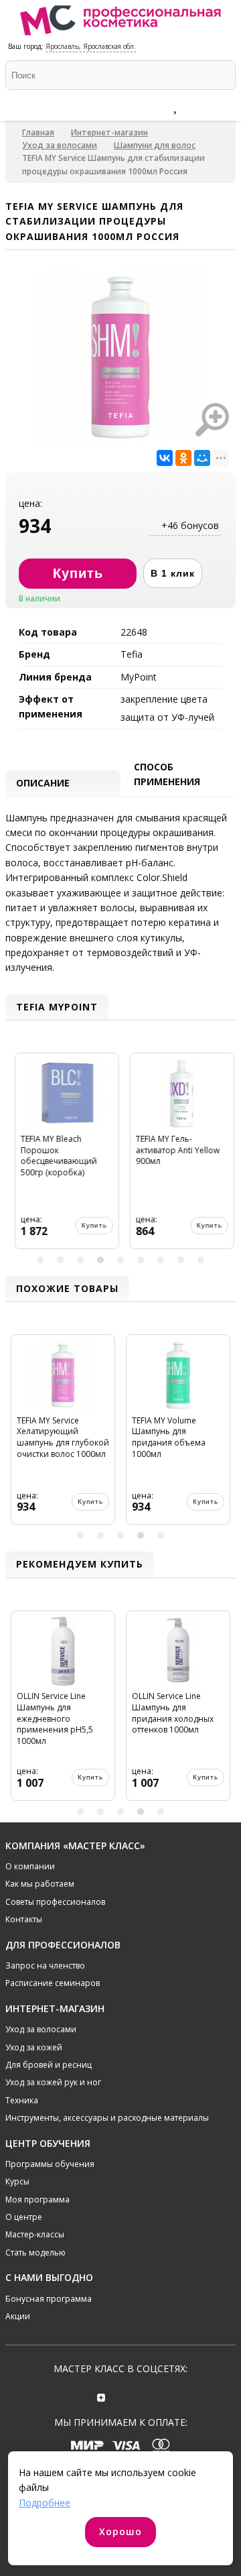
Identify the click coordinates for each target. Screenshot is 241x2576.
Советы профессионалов (55, 1902)
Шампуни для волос (155, 145)
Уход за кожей (34, 2047)
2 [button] (60, 1260)
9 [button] (201, 1260)
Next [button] (224, 1156)
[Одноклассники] (183, 458)
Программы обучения (50, 2164)
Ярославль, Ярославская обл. (91, 46)
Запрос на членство (45, 1966)
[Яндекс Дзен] (101, 2396)
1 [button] (40, 1260)
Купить (90, 1225)
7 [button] (161, 1260)
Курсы (17, 2181)
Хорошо (120, 2531)
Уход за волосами (60, 145)
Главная (38, 132)
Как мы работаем (40, 1884)
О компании (30, 1866)
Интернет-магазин (109, 132)
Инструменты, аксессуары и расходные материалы (107, 2118)
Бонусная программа (49, 2299)
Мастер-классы (35, 2234)
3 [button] (80, 1260)
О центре (24, 2217)
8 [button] (181, 1260)
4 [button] (100, 1260)
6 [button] (141, 1260)
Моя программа (37, 2200)
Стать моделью (35, 2252)
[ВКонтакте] (165, 458)
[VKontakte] (140, 2396)
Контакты (24, 1919)
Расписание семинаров (53, 1983)
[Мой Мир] (202, 458)
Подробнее (45, 2503)
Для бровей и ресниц (49, 2065)
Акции (18, 2316)
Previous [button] (17, 1156)
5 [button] (120, 1260)
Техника (22, 2100)
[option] (63, 1156)
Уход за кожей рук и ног (53, 2082)
